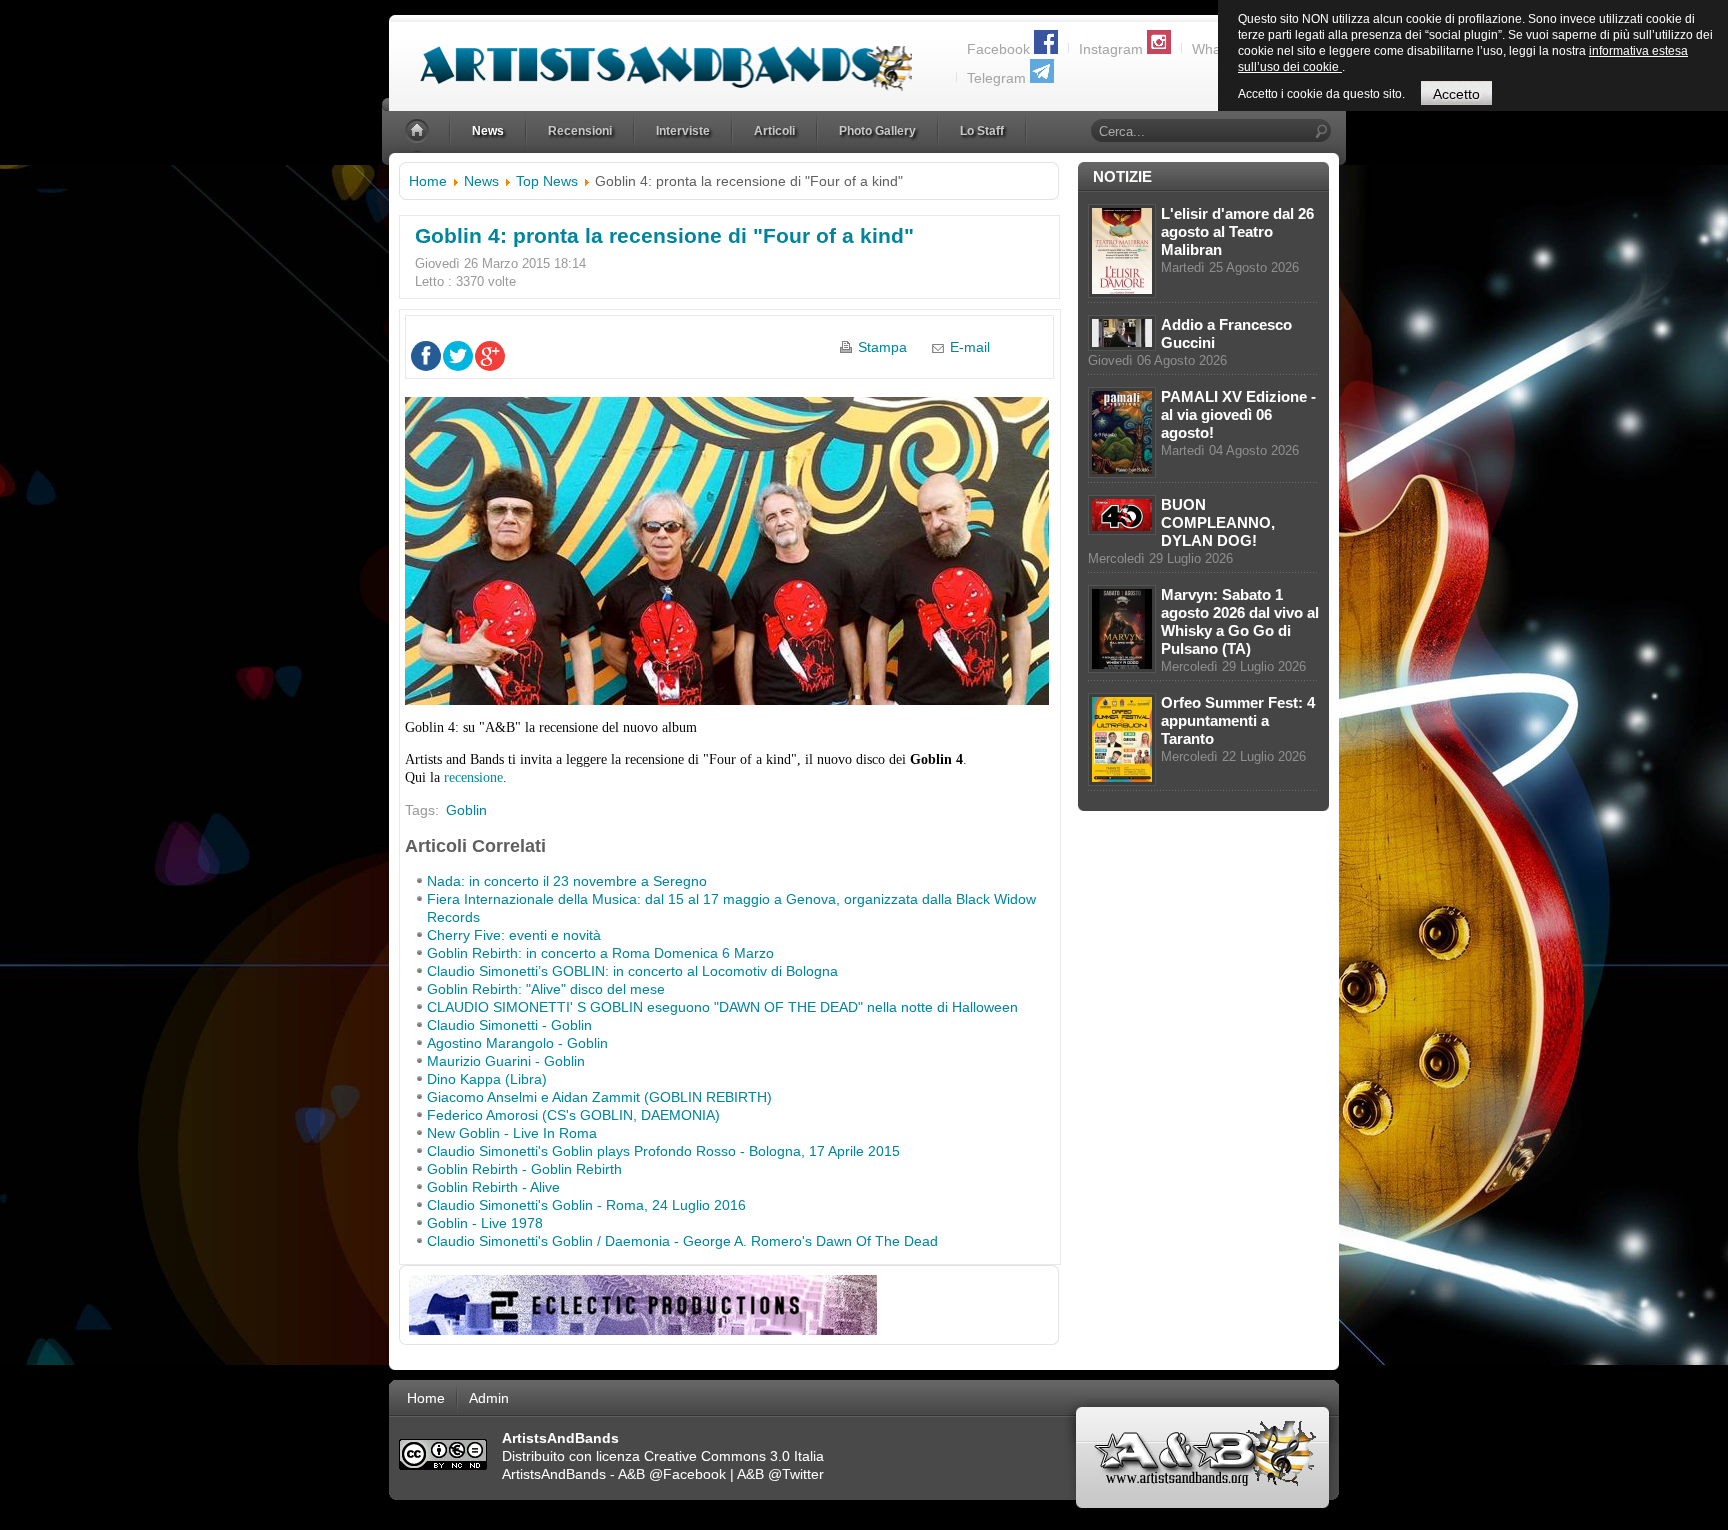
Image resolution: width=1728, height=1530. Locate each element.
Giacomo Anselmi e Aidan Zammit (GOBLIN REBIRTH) (599, 1097)
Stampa (882, 347)
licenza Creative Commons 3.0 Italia (710, 1456)
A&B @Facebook (672, 1474)
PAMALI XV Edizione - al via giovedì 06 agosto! (1238, 414)
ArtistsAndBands (554, 1474)
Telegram (996, 78)
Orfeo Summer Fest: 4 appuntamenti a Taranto (1238, 720)
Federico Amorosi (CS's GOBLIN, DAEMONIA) (573, 1115)
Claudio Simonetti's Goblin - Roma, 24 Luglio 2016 (586, 1205)
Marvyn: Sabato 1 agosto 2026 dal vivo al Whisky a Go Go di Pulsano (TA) (1240, 621)
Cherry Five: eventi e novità (514, 935)
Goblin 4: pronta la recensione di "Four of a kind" (664, 235)
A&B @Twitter (780, 1474)
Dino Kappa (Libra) (487, 1079)
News (481, 181)
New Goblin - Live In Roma (512, 1133)
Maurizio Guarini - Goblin (506, 1061)
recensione (473, 777)
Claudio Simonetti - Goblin (509, 1025)
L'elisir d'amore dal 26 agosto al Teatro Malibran (1237, 231)
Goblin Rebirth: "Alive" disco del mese (546, 989)
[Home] (419, 131)
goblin (466, 810)
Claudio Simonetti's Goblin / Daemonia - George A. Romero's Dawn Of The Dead (682, 1241)
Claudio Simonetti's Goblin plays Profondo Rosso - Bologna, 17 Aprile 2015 (663, 1151)
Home (428, 181)
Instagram (1111, 49)
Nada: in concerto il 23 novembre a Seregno (567, 881)
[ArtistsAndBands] (650, 56)
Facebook (998, 49)
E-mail (970, 347)
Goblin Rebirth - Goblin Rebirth (524, 1169)
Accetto (1456, 94)
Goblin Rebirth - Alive (493, 1187)
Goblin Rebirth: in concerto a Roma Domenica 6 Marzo (600, 953)
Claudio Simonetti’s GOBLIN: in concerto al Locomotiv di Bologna (632, 971)
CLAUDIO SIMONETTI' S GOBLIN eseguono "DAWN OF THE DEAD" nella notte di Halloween (722, 1007)
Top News (547, 181)
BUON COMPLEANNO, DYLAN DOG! (1218, 522)
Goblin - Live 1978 (485, 1223)
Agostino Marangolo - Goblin (517, 1043)
